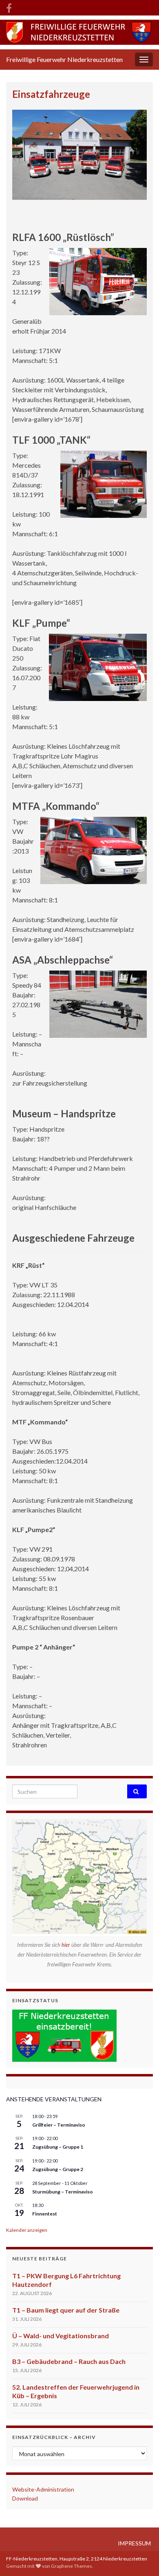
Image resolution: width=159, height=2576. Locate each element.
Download (25, 2498)
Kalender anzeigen (27, 2230)
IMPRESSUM (134, 2543)
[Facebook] (9, 7)
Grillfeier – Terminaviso (59, 2125)
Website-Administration (43, 2489)
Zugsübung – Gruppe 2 (58, 2169)
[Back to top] (141, 2558)
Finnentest (45, 2214)
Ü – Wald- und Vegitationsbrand (61, 2336)
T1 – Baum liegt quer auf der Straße (66, 2310)
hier (66, 1945)
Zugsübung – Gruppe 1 (58, 2147)
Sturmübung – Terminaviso (63, 2192)
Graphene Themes (72, 2566)
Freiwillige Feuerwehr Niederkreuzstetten (64, 59)
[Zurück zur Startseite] (79, 32)
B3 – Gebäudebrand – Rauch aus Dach (69, 2361)
